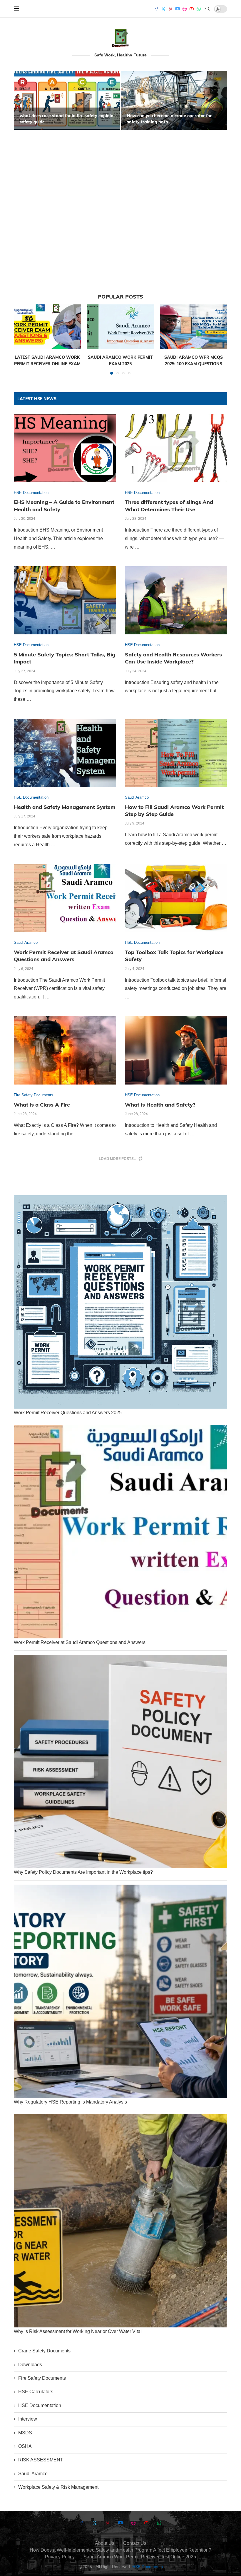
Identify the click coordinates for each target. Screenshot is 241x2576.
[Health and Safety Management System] (65, 753)
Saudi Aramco (33, 2474)
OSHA (25, 2446)
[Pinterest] (170, 9)
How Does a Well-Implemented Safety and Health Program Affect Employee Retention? (120, 2550)
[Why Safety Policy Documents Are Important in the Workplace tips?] (120, 1762)
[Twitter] (163, 9)
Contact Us (135, 2543)
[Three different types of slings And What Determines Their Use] (176, 448)
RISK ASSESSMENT (41, 2460)
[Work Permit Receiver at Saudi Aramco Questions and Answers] (65, 898)
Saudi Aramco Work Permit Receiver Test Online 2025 (140, 2557)
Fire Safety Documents (42, 2378)
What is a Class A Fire (42, 1105)
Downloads (30, 2365)
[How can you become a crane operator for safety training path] (127, 100)
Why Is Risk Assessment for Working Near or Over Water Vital (78, 2331)
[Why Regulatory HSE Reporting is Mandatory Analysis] (120, 1991)
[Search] (207, 9)
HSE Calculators (36, 2392)
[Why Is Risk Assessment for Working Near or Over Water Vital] (120, 2221)
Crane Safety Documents (44, 2351)
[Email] (178, 9)
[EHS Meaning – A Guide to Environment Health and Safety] (65, 448)
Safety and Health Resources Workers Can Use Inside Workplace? (173, 658)
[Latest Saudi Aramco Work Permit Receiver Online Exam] (47, 327)
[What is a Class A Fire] (65, 1050)
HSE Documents (148, 2567)
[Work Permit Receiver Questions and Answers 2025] (120, 1302)
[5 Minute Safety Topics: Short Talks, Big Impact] (65, 600)
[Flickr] (185, 9)
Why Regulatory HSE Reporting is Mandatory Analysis (70, 2102)
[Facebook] (156, 9)
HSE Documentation (40, 2405)
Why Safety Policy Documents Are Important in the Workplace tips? (83, 1872)
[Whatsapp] (199, 9)
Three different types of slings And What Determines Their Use (169, 506)
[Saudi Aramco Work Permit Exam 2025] (121, 327)
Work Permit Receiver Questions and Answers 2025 (68, 1413)
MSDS (25, 2433)
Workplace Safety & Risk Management (58, 2487)
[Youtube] (192, 9)
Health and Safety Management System (65, 807)
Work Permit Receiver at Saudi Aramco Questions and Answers (64, 956)
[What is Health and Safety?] (176, 1050)
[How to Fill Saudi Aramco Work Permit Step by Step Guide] (176, 753)
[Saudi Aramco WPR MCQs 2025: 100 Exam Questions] (194, 327)
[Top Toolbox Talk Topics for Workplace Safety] (176, 898)
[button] (25, 175)
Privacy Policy (60, 2557)
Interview (28, 2419)
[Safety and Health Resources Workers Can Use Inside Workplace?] (176, 600)
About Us (105, 2543)
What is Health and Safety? (160, 1105)
